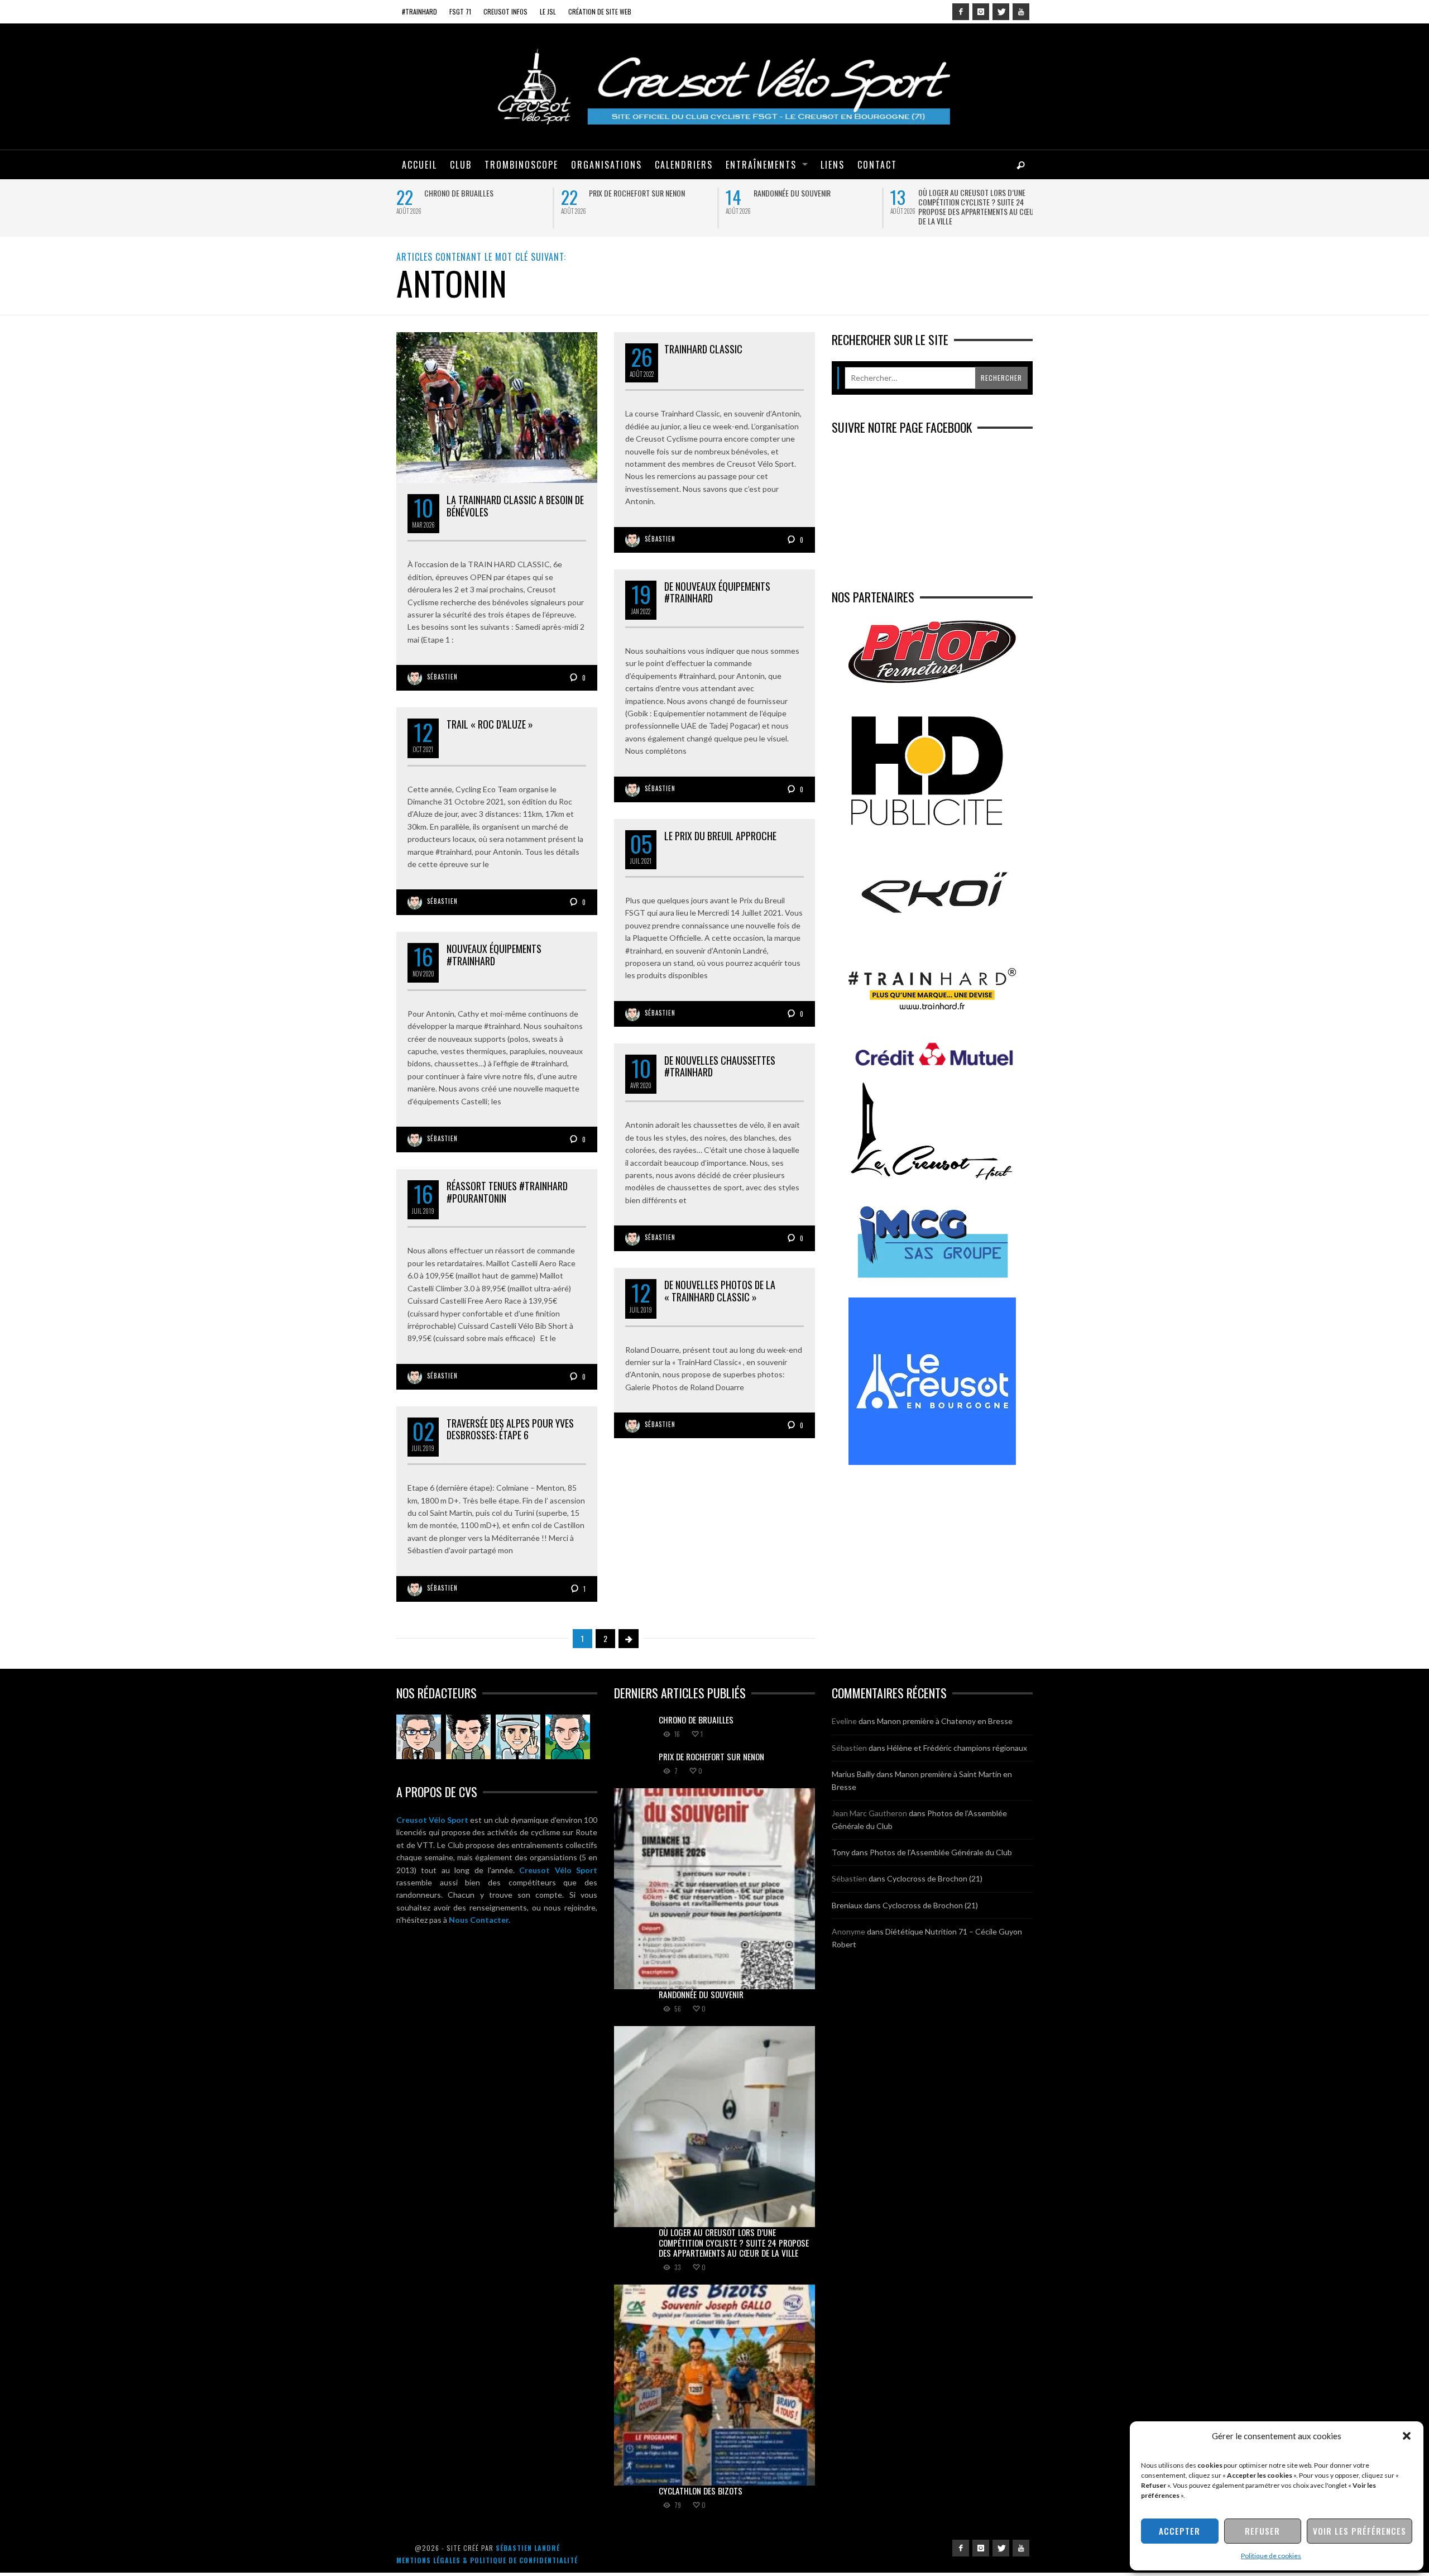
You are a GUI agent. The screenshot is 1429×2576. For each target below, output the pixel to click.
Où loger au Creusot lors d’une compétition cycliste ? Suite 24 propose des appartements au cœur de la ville (978, 207)
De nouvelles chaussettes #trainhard (720, 1066)
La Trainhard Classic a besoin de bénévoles (515, 506)
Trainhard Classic (703, 349)
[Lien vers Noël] (419, 1737)
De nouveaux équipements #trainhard (717, 592)
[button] (1407, 2436)
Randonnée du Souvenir (792, 193)
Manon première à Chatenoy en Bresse (945, 1721)
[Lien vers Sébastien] (468, 1737)
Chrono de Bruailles (459, 193)
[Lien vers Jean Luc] (518, 1737)
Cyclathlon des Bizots (701, 2491)
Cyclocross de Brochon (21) (935, 1878)
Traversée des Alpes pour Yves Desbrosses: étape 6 (510, 1429)
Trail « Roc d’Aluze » (490, 724)
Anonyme (848, 1931)
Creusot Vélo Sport (432, 1820)
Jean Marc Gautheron (869, 1813)
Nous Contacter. (479, 1920)
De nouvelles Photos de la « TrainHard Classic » (720, 1291)
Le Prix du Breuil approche (720, 836)
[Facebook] (961, 12)
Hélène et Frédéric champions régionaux (957, 1748)
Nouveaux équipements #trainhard (494, 955)
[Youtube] (1021, 12)
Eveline (844, 1721)
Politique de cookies (1271, 2556)
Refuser (1262, 2531)
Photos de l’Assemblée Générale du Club (941, 1852)
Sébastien (442, 677)
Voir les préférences (1360, 2531)
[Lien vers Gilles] (568, 1737)
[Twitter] (1001, 12)
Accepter (1179, 2531)
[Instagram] (981, 12)
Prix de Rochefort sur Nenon (637, 193)
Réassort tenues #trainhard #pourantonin (507, 1192)
